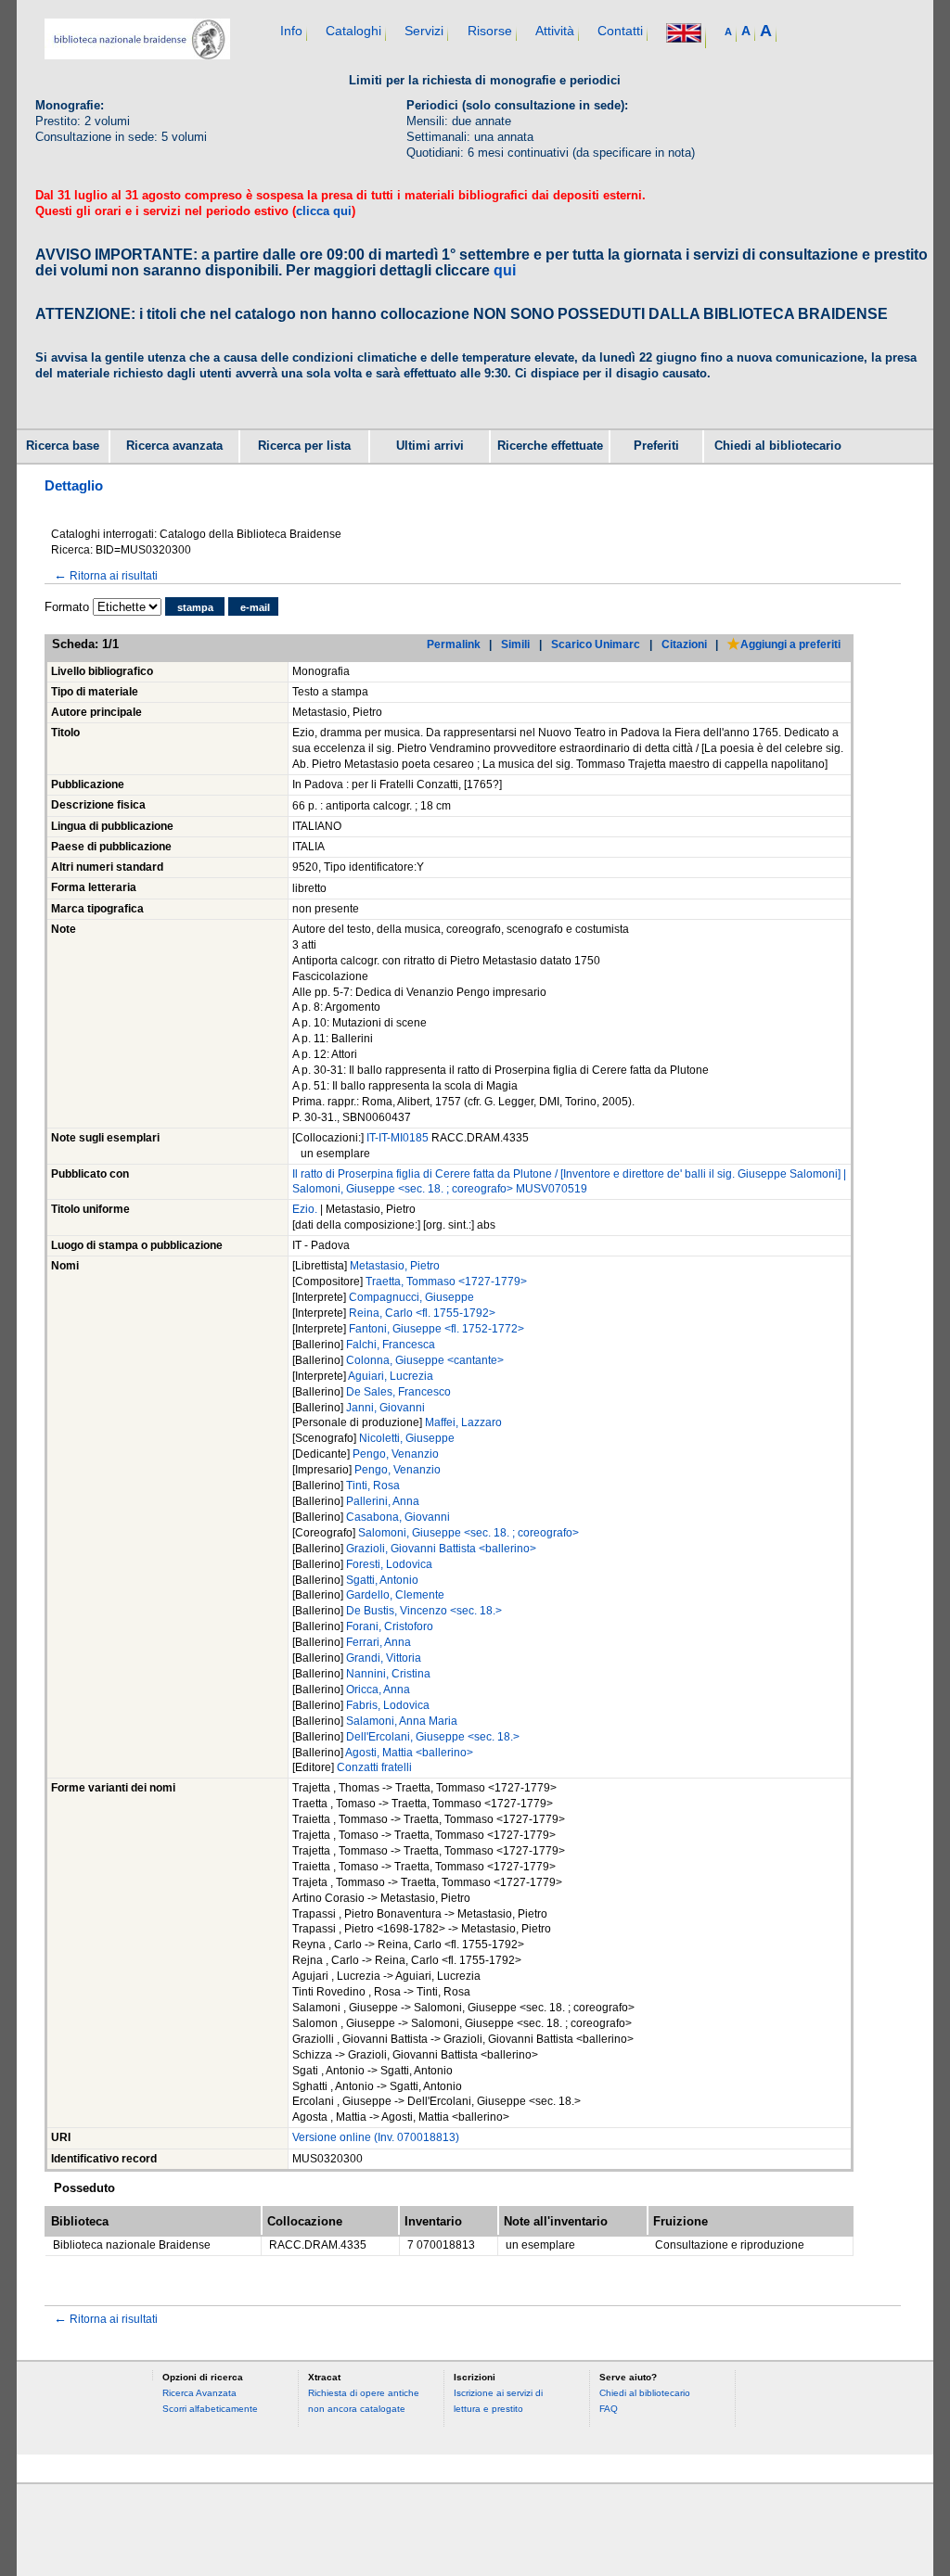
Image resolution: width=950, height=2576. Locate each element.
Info (291, 31)
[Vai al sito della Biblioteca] (137, 55)
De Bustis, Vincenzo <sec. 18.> (424, 1611)
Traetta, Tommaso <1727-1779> (446, 1282)
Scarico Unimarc (596, 644)
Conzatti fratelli (374, 1767)
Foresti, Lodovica (389, 1564)
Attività (555, 31)
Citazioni (684, 644)
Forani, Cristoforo (390, 1626)
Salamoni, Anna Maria (402, 1721)
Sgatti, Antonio (382, 1580)
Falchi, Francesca (391, 1345)
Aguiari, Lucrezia (391, 1376)
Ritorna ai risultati (106, 575)
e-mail (255, 607)
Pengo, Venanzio (396, 1454)
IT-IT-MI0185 (399, 1138)
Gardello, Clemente (395, 1595)
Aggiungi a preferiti (790, 644)
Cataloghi (353, 31)
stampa (195, 607)
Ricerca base (63, 446)
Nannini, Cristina (388, 1674)
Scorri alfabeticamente (210, 2409)
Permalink (454, 644)
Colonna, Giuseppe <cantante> (425, 1360)
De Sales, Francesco (398, 1392)
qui (505, 270)
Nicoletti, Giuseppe (407, 1438)
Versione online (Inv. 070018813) (376, 2137)
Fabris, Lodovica (388, 1705)
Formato (67, 607)
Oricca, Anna (378, 1690)
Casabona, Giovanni (398, 1517)
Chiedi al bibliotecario (778, 446)
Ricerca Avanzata (199, 2393)
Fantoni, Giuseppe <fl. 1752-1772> (436, 1329)
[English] (684, 35)
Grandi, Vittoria (384, 1658)
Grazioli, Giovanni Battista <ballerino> (441, 1549)
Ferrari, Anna (379, 1642)
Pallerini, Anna (383, 1501)
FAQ (609, 2409)
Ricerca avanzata (174, 446)
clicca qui (324, 211)
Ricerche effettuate (550, 446)
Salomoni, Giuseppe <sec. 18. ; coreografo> (469, 1533)
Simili (515, 644)
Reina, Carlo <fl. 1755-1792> (422, 1313)
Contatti (620, 31)
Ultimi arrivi (430, 446)
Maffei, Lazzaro (463, 1422)
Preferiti (656, 446)
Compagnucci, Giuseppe (411, 1297)
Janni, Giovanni (385, 1408)
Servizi (424, 31)
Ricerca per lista (304, 446)
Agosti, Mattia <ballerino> (409, 1753)
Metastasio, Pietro (395, 1266)
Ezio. (306, 1209)
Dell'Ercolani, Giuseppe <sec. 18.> (433, 1737)
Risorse (490, 31)
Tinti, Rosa (373, 1486)
